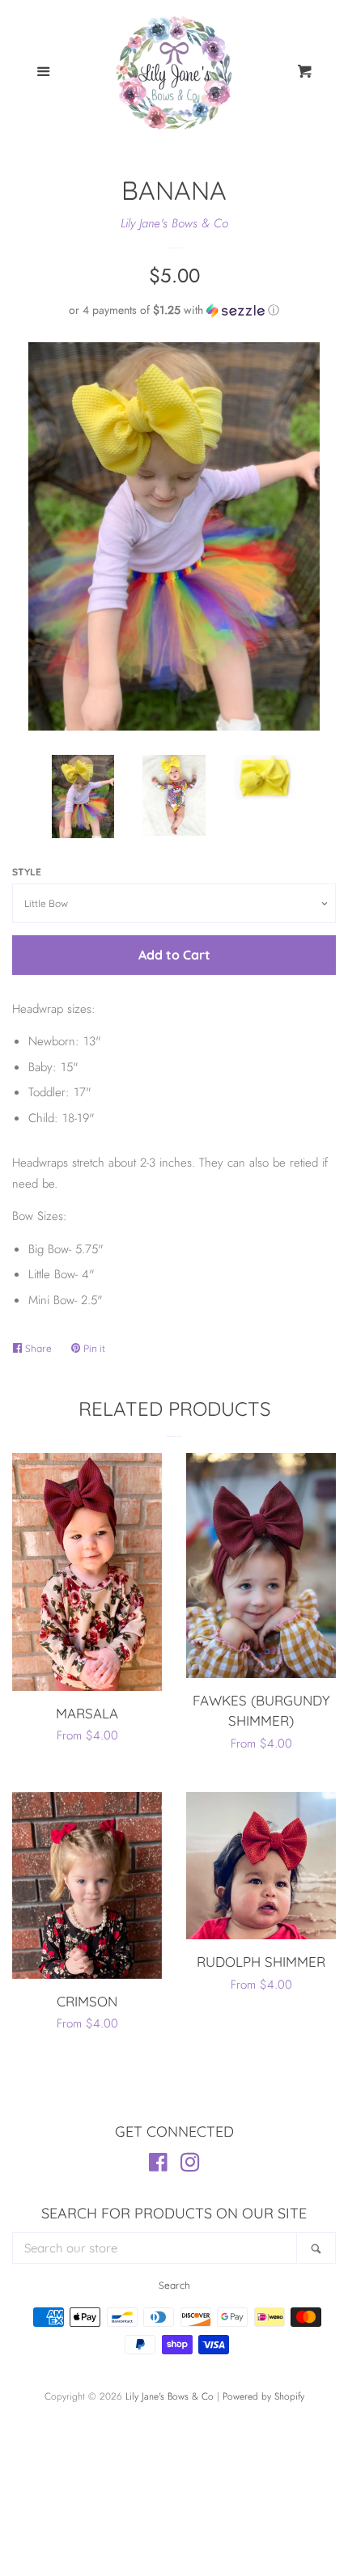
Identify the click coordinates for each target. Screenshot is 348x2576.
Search (174, 2285)
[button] (174, 310)
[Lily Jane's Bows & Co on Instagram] (190, 2166)
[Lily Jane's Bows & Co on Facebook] (158, 2166)
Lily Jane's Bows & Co (174, 223)
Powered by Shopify (263, 2396)
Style (27, 872)
